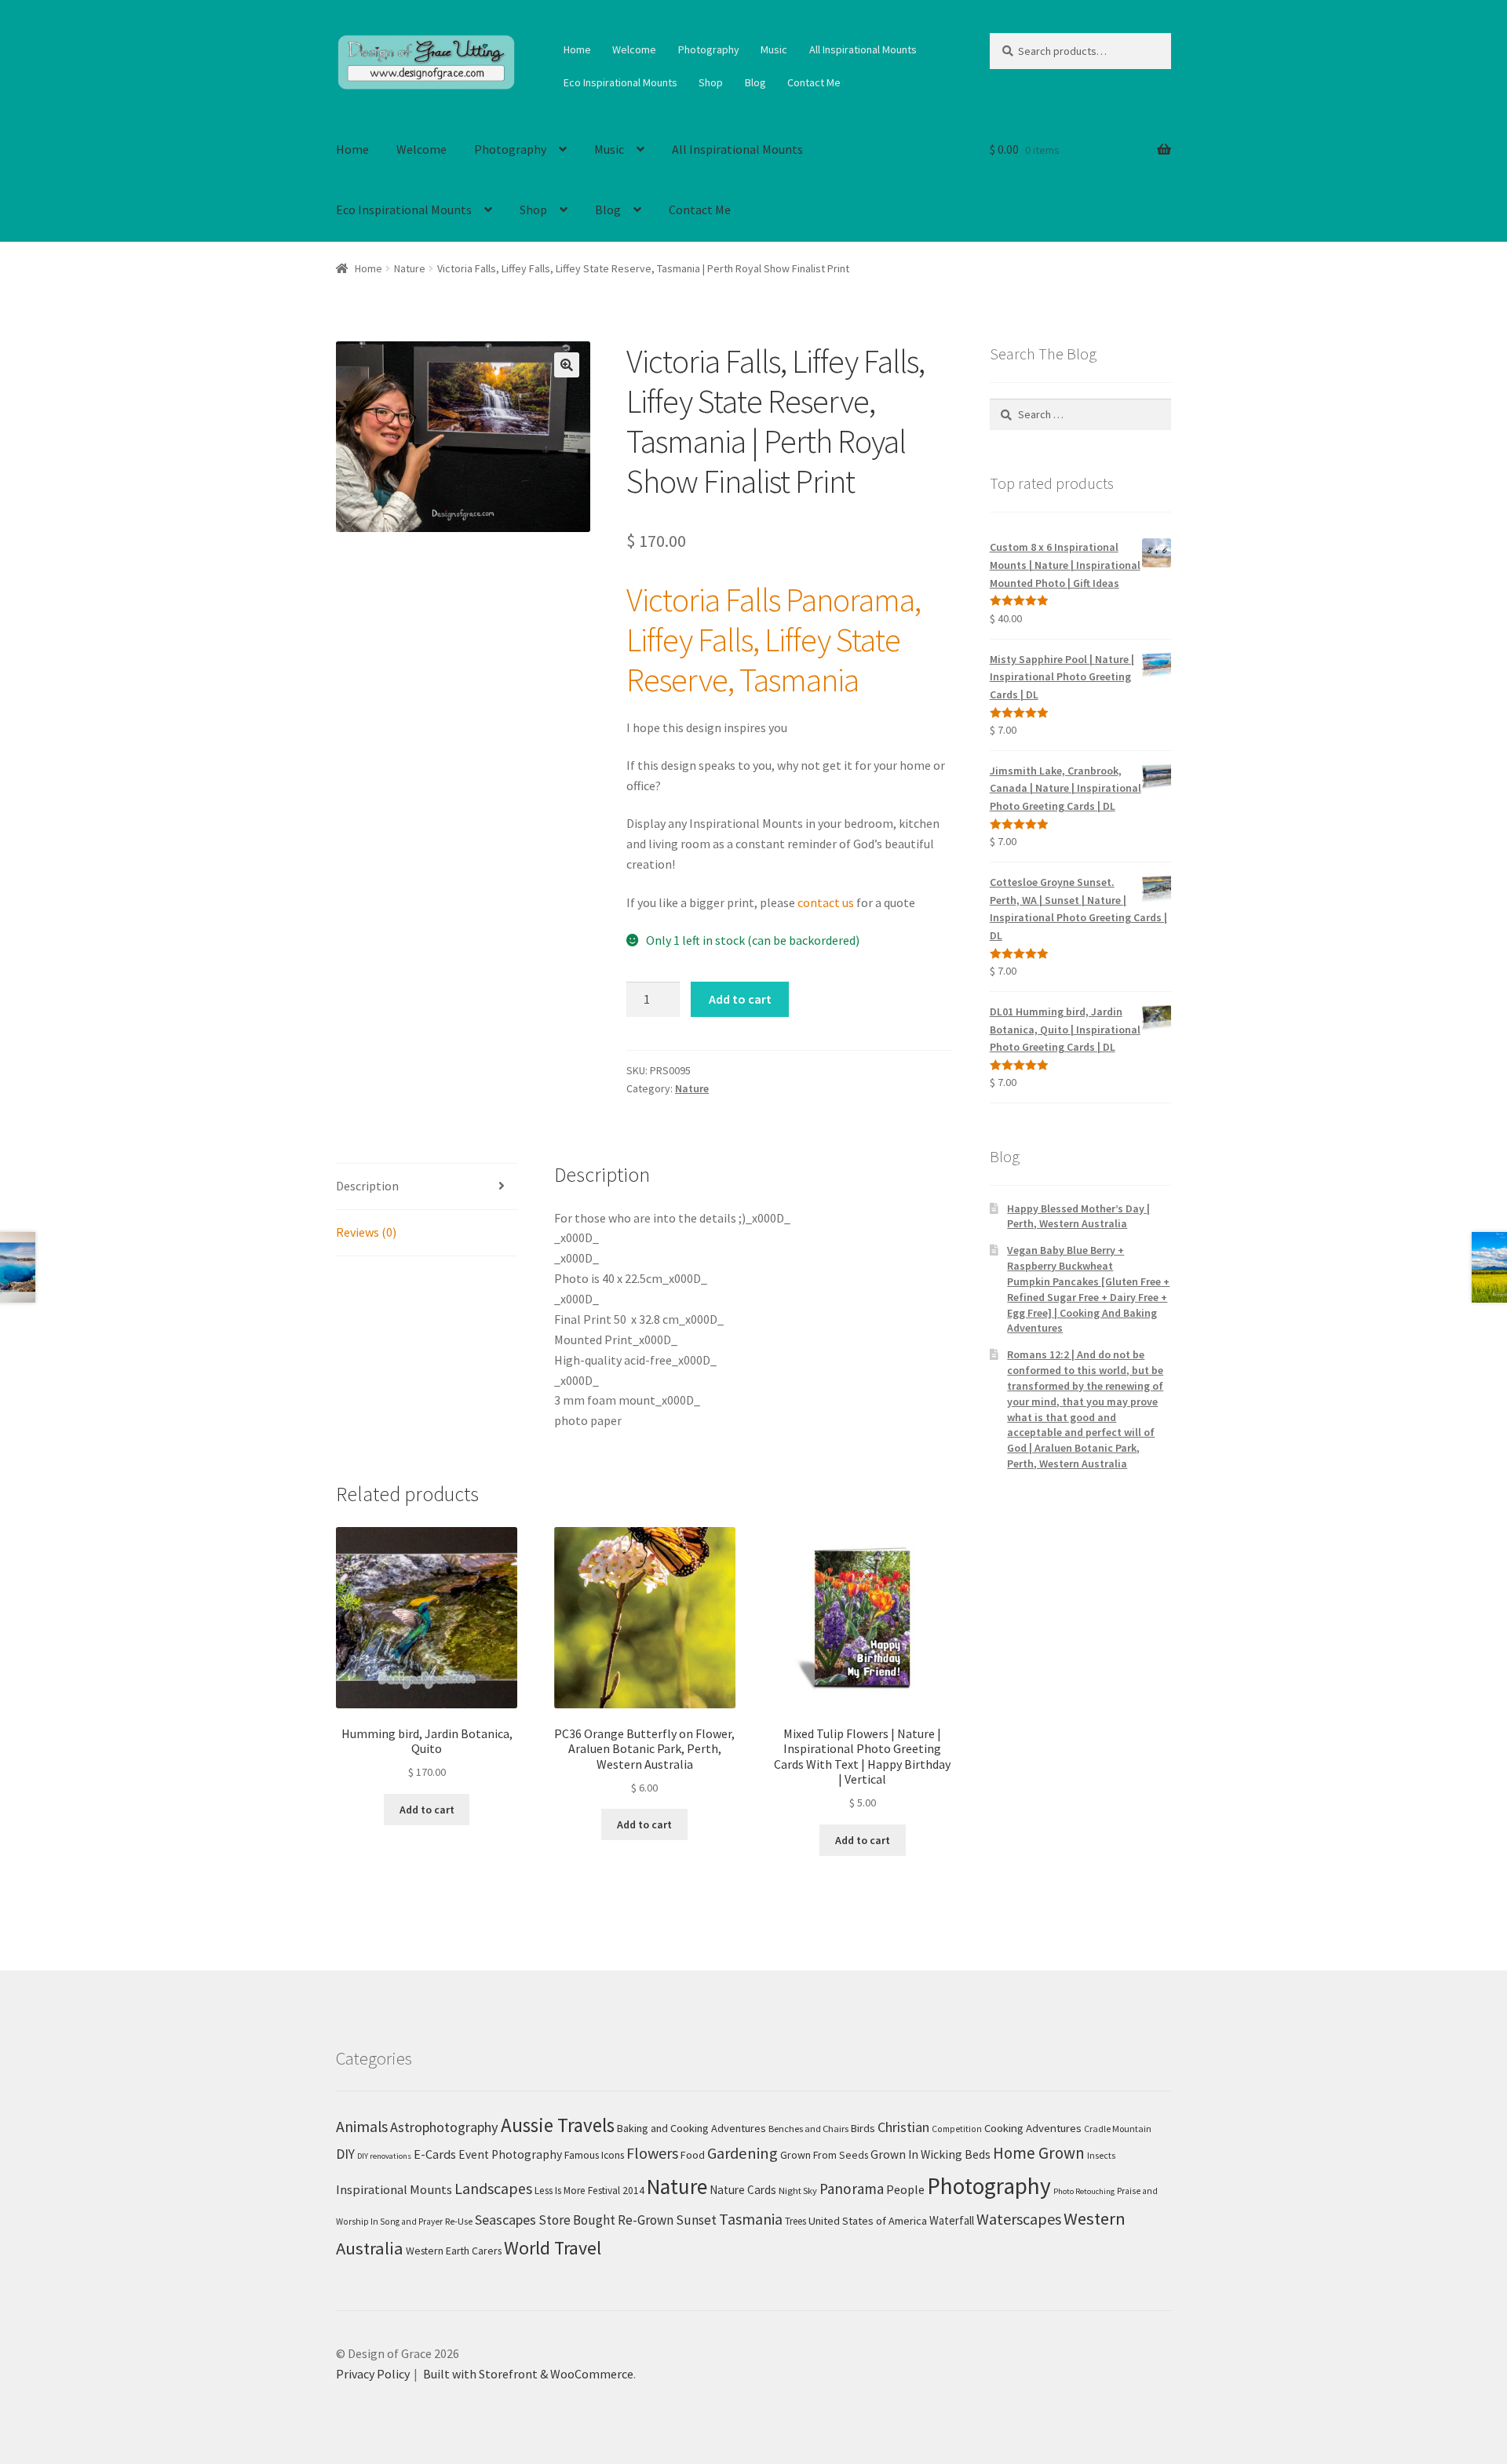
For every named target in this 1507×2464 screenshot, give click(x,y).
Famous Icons (594, 2155)
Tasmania (751, 2219)
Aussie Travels (558, 2125)
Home (577, 49)
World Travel (553, 2248)
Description (367, 1186)
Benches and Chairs (808, 2129)
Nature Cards (743, 2190)
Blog (755, 82)
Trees (795, 2221)
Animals (362, 2127)
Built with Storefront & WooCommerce (528, 2374)
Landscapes (493, 2188)
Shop (711, 82)
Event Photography (510, 2154)
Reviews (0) (366, 1232)
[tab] (427, 1187)
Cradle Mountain (1118, 2129)
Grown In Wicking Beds (930, 2154)
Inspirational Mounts (394, 2189)
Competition (957, 2129)
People (905, 2189)
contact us (826, 902)
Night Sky (798, 2191)
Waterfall (952, 2220)
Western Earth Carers (454, 2251)
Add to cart (740, 999)
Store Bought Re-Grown (606, 2220)
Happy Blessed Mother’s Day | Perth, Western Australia (1078, 1216)
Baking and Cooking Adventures (691, 2128)
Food (693, 2155)
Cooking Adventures (1033, 2128)
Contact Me (814, 82)
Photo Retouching (1084, 2191)
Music (774, 49)
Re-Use (459, 2221)
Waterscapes (1019, 2219)
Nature (410, 268)
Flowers (652, 2153)
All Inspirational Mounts (863, 49)
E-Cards (435, 2154)
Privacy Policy (373, 2374)
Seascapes (505, 2220)
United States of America (868, 2221)
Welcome (634, 49)
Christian (903, 2127)
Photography (709, 49)
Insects (1101, 2155)
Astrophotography (444, 2127)
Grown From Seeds (824, 2155)
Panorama (852, 2189)
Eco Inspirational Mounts (620, 82)
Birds (863, 2128)
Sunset (696, 2220)
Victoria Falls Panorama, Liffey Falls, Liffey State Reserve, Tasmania (774, 640)
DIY (345, 2154)
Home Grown (1039, 2153)
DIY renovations (384, 2156)
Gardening (743, 2153)
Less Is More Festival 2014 (589, 2191)
